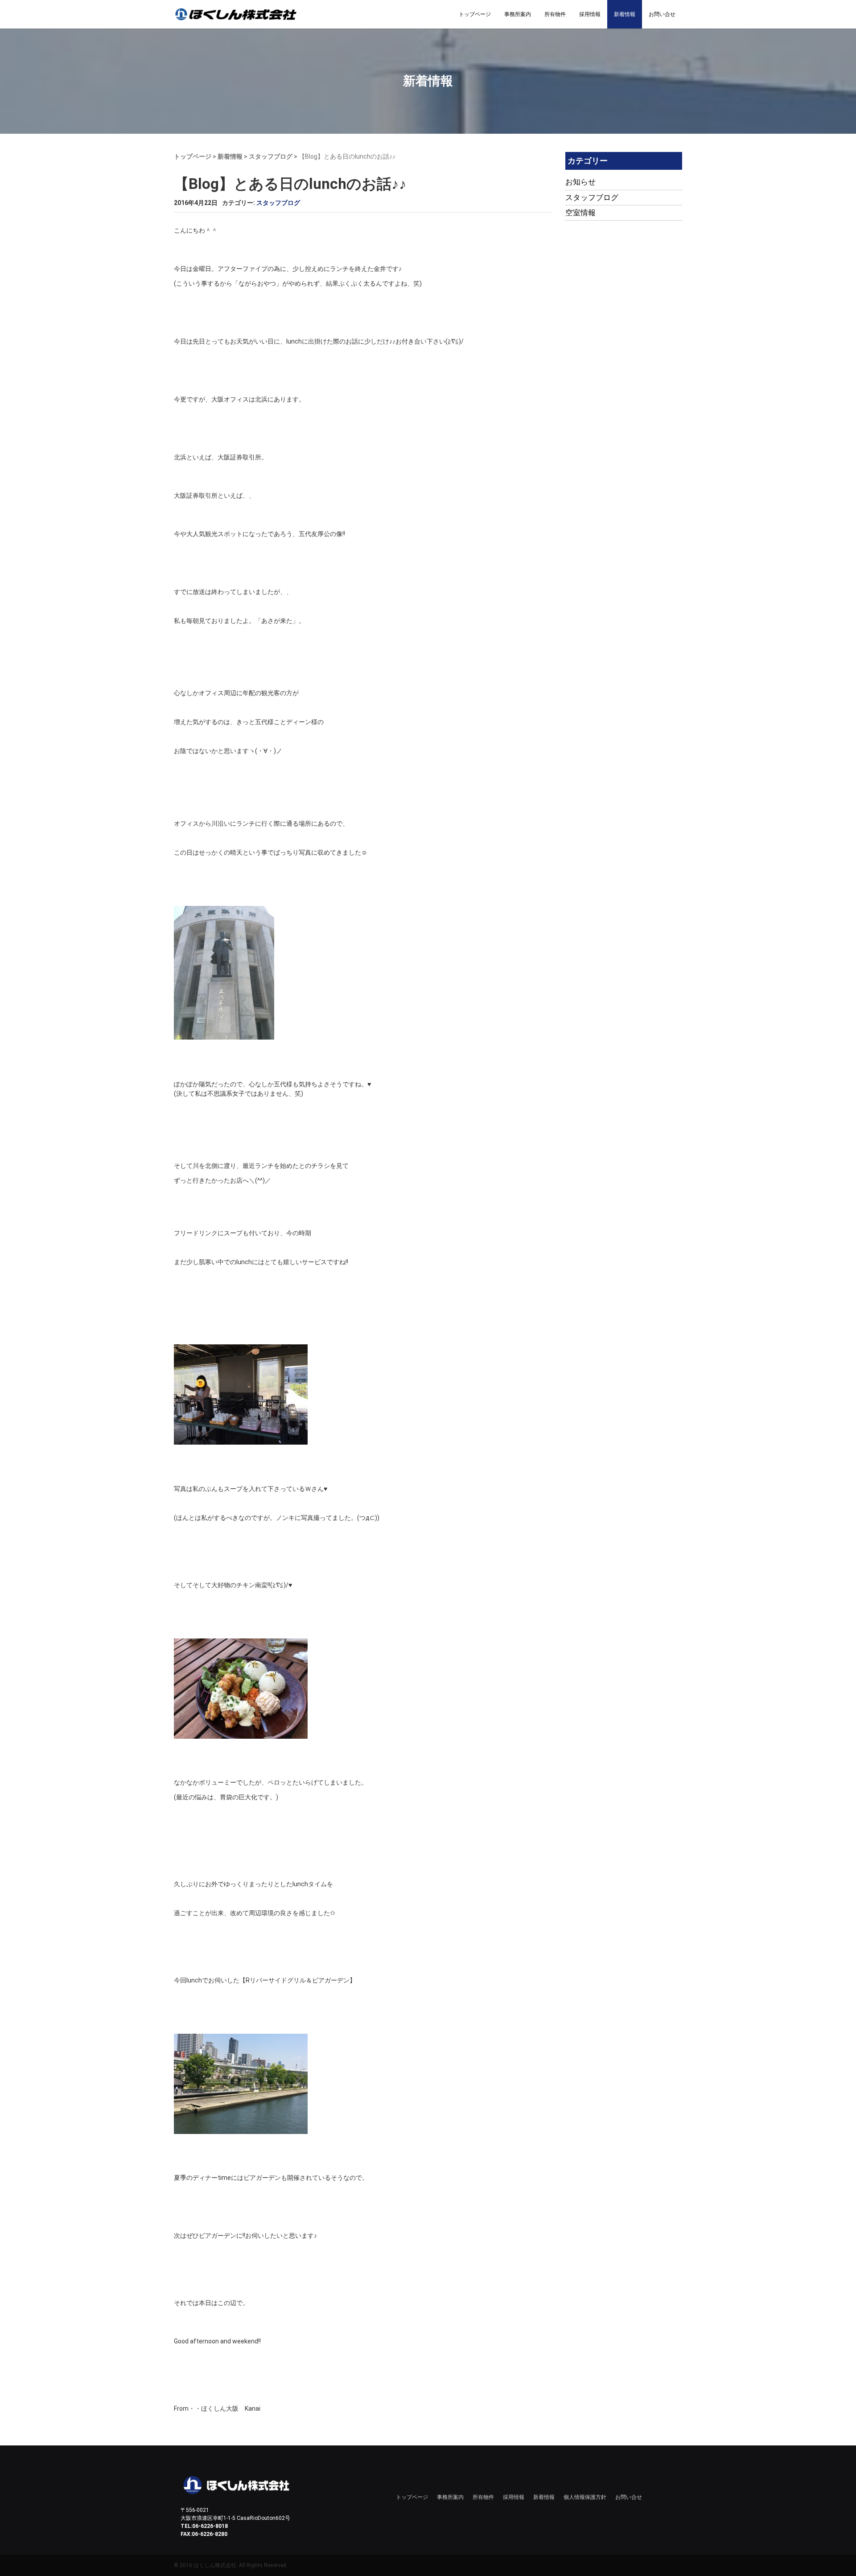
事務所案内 (518, 14)
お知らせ (580, 182)
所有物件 (555, 14)
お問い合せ (662, 14)
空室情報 (580, 213)
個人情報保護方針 (585, 2497)
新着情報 (625, 14)
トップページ (475, 14)
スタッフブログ (271, 156)
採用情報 (590, 14)
